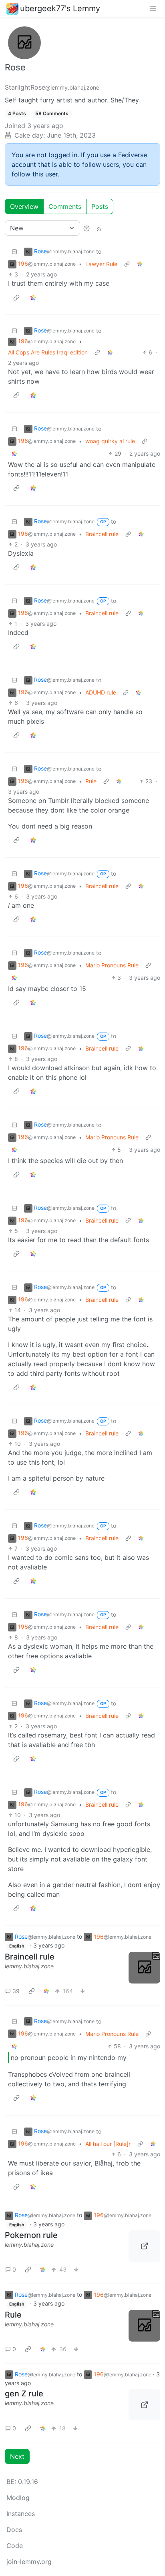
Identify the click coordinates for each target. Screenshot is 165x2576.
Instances (21, 2514)
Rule (91, 781)
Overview (24, 206)
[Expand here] (144, 1968)
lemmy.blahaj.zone (29, 1966)
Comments (65, 206)
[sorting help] (87, 228)
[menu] (153, 8)
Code (15, 2546)
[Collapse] (14, 251)
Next (17, 2456)
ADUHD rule (101, 692)
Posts (100, 206)
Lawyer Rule (101, 264)
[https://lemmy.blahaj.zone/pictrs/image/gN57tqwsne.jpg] (144, 2405)
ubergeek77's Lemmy (60, 8)
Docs (14, 2530)
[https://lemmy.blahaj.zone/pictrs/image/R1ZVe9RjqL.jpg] (144, 2246)
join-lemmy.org (29, 2562)
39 (16, 1991)
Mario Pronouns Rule (112, 965)
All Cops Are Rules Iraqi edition (48, 352)
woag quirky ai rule (110, 441)
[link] (140, 264)
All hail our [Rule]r (108, 2144)
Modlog (18, 2498)
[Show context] (127, 264)
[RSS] (99, 228)
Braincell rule (102, 534)
